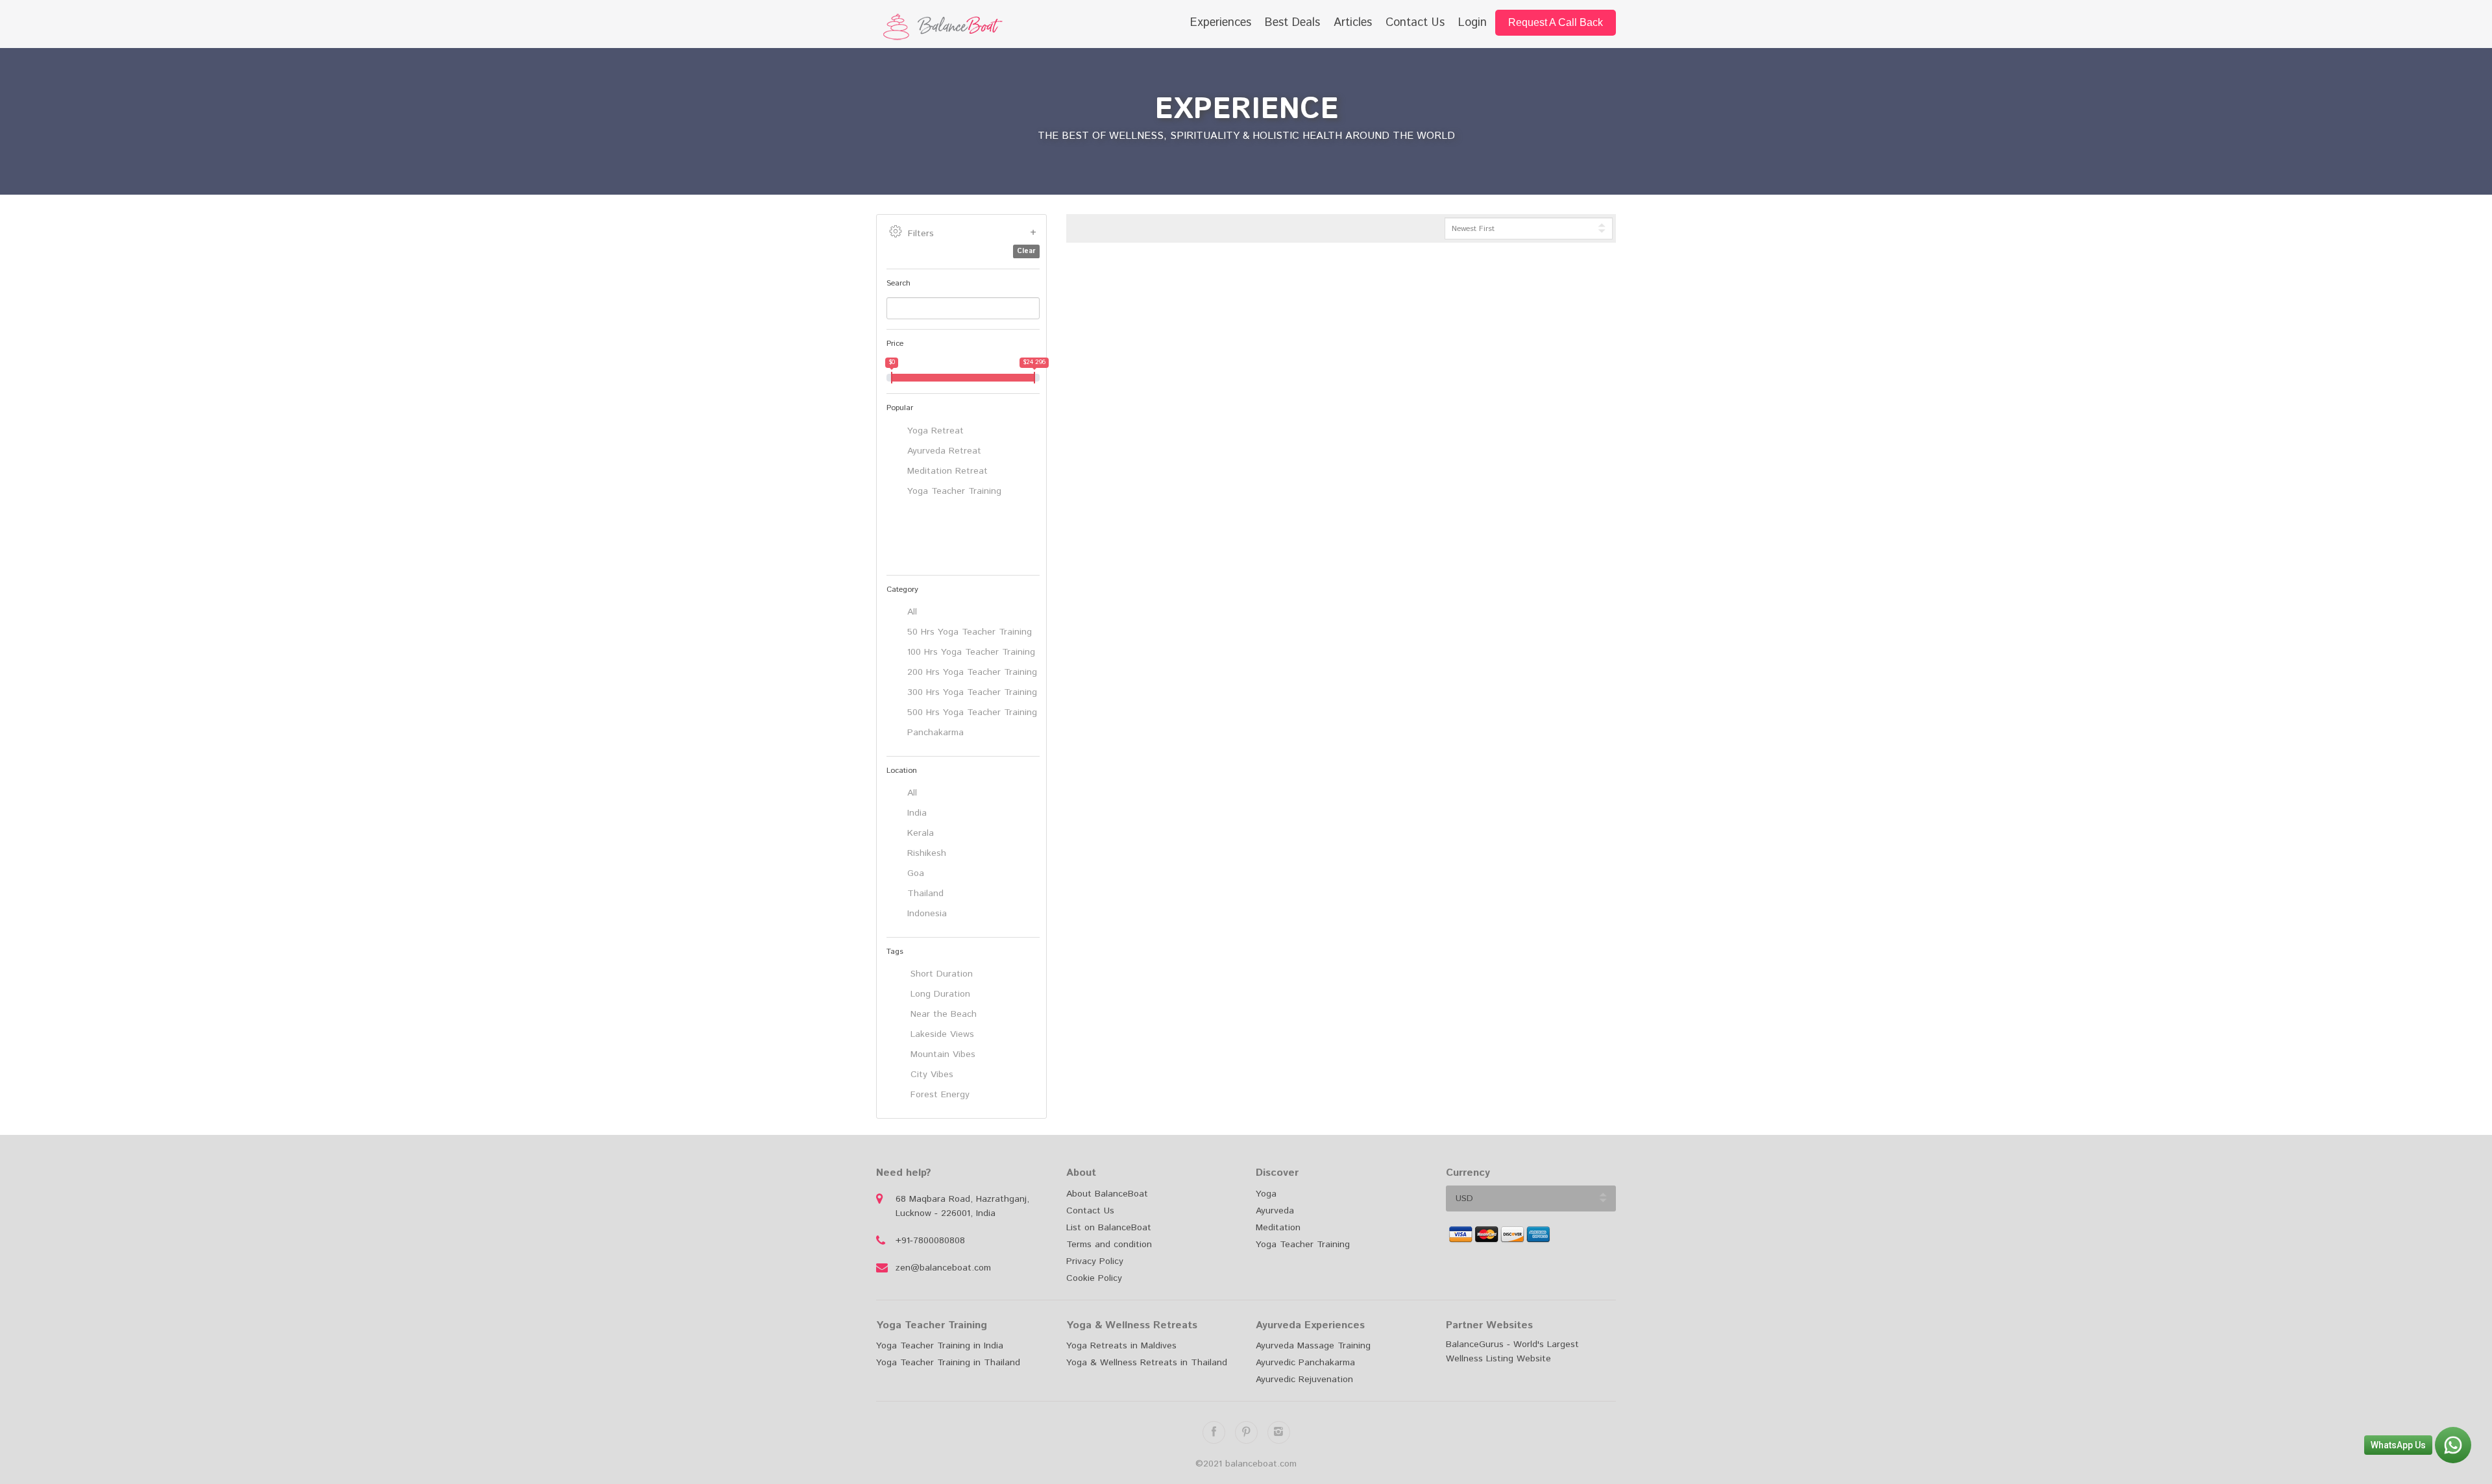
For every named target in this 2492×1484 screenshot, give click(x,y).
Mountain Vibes (941, 1054)
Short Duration (940, 974)
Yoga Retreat (935, 431)
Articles (1353, 23)
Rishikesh (927, 853)
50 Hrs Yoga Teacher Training (970, 632)
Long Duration (939, 994)
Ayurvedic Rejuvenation (1304, 1380)
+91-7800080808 (930, 1241)
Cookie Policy (1094, 1278)
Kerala (921, 833)
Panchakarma (935, 733)
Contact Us (1415, 23)
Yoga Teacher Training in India (940, 1346)
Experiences (1221, 23)
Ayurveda (1275, 1211)
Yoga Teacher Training (954, 491)
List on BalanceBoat (1109, 1228)
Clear (1026, 251)
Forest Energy (938, 1095)
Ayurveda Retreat (944, 451)
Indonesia (927, 914)
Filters (921, 234)
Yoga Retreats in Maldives (1121, 1346)
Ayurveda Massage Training (1313, 1346)
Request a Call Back (1556, 22)
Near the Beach (942, 1014)
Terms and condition (1109, 1245)
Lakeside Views (941, 1034)
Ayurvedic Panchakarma (1305, 1363)
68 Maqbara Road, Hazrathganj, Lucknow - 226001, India (962, 1206)
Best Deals (1292, 23)
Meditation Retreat (947, 471)
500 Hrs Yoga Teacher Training (972, 712)
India (917, 813)
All (912, 612)
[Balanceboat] (961, 27)
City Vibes (930, 1075)
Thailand (925, 894)
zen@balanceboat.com (943, 1268)
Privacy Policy (1095, 1261)
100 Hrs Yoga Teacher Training (971, 652)
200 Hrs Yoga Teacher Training (972, 672)
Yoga (1266, 1194)
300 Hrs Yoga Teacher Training (972, 692)
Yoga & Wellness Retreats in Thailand (1147, 1363)
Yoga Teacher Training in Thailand (948, 1363)
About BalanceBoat (1107, 1194)
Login (1472, 23)
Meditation (1278, 1228)
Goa (916, 873)
